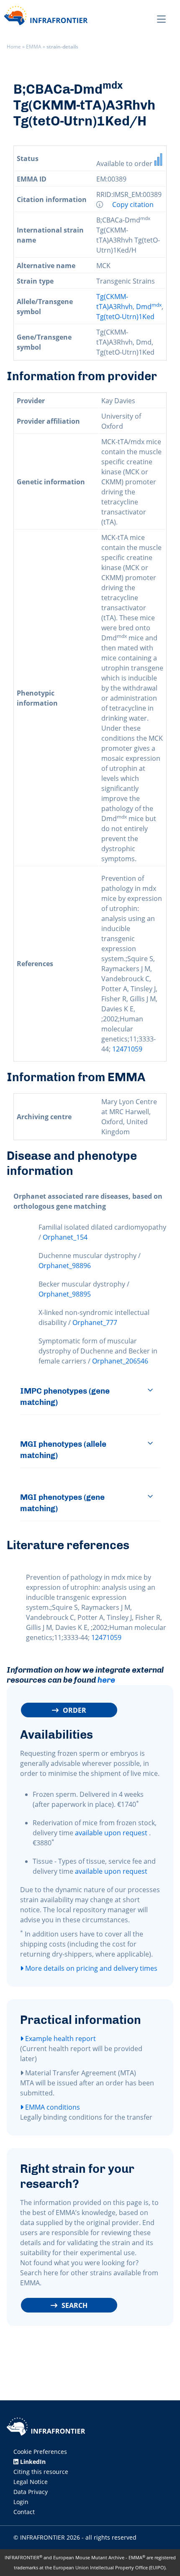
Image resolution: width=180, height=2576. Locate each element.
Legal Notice (31, 2482)
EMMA (34, 47)
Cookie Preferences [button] (40, 2452)
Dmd (149, 307)
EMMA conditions (52, 2107)
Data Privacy (31, 2492)
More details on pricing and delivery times (90, 1968)
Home (14, 47)
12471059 (127, 1049)
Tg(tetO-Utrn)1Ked (125, 317)
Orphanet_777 (95, 1323)
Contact (24, 2512)
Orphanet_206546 (120, 1361)
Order (75, 1710)
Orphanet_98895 (65, 1294)
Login (21, 2502)
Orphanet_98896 (65, 1266)
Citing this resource (41, 2472)
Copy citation (133, 205)
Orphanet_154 (65, 1237)
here (106, 1680)
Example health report (60, 2039)
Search (75, 2305)
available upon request (111, 1833)
